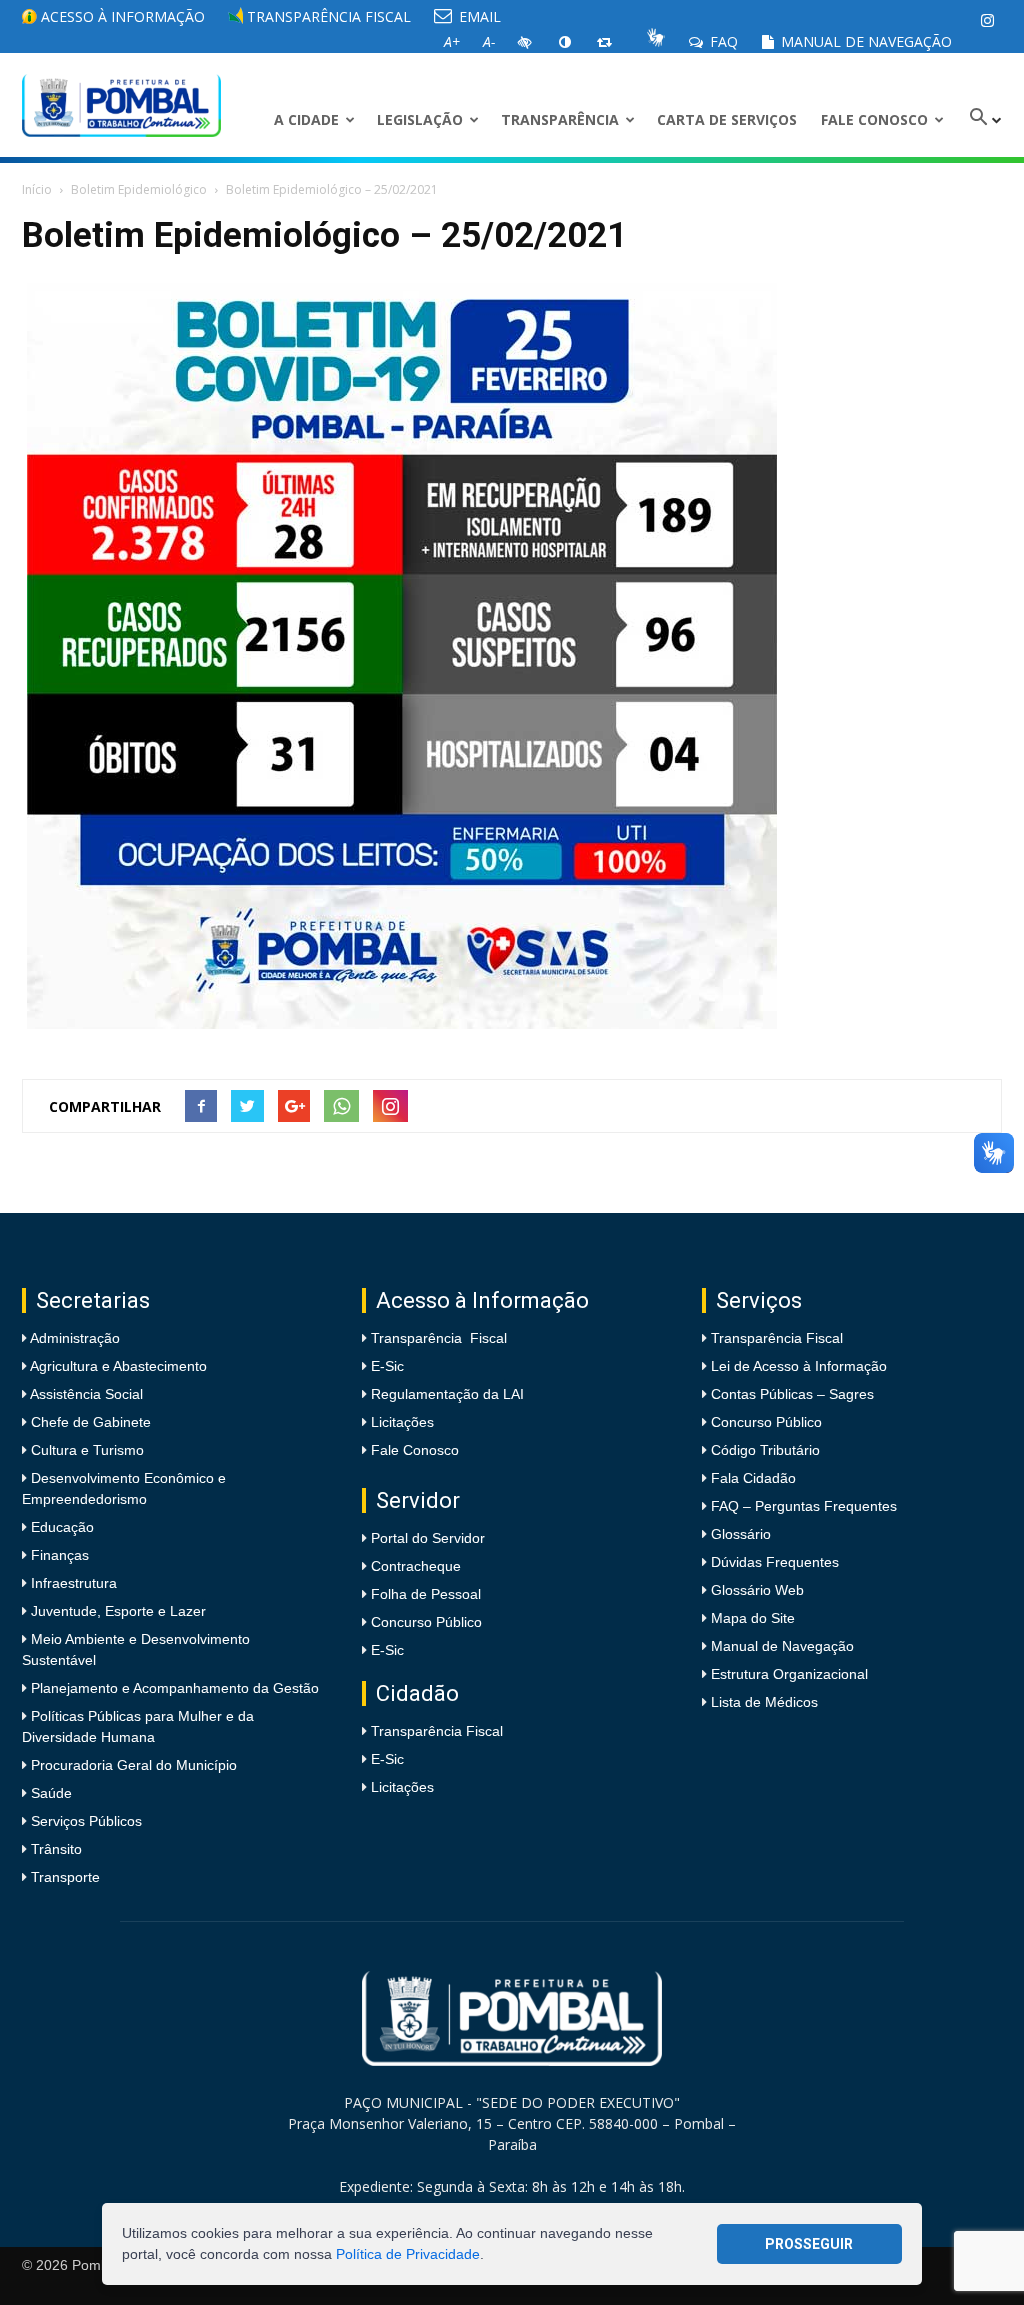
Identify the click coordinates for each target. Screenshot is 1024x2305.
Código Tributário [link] (765, 1450)
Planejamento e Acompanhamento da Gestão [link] (173, 1688)
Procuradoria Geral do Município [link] (134, 1765)
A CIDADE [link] (306, 119)
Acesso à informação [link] (121, 16)
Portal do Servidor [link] (428, 1538)
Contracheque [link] (416, 1566)
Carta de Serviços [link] (727, 119)
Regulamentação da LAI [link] (447, 1394)
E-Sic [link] (387, 1366)
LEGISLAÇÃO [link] (420, 119)
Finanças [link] (58, 1555)
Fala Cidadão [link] (753, 1478)
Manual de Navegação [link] (864, 41)
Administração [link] (73, 1338)
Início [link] (37, 189)
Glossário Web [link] (757, 1590)
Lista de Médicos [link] (764, 1702)
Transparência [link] (560, 119)
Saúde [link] (49, 1793)
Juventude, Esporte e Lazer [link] (116, 1611)
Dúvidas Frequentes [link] (775, 1562)
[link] (987, 20)
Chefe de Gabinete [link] (89, 1422)
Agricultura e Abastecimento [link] (117, 1366)
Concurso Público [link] (426, 1622)
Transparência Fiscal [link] (327, 16)
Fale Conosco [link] (874, 119)
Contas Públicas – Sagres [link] (792, 1394)
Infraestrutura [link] (72, 1583)
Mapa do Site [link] (753, 1618)
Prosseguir (809, 2244)
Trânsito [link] (54, 1849)
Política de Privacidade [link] (408, 2254)
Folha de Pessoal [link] (426, 1594)
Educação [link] (60, 1527)
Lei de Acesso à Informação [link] (799, 1366)
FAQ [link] (722, 41)
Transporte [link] (63, 1877)
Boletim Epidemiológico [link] (139, 189)
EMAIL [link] (478, 16)
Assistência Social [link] (85, 1394)
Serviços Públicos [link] (84, 1821)
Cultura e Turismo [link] (85, 1450)
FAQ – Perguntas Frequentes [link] (804, 1506)
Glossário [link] (741, 1534)
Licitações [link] (402, 1422)
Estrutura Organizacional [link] (789, 1674)
